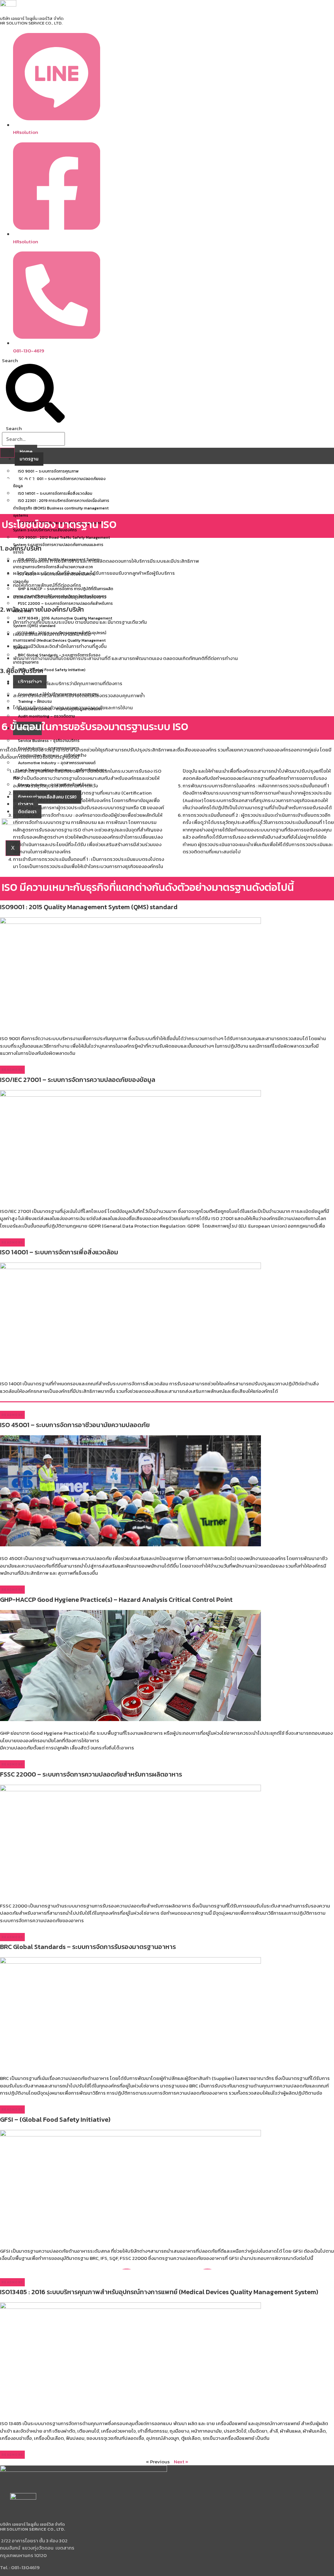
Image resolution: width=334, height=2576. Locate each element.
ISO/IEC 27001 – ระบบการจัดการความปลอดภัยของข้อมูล (59, 483)
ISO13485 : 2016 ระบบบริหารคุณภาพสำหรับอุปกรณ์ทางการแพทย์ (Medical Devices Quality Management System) (60, 640)
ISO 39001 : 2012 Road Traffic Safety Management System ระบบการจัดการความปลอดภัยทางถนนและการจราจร (61, 545)
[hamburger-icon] (7, 453)
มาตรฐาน (29, 459)
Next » (181, 2462)
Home (26, 451)
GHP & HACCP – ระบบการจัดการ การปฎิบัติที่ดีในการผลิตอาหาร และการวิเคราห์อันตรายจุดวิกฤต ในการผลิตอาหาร (63, 593)
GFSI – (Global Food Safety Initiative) (52, 670)
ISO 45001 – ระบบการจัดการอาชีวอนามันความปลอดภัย (54, 578)
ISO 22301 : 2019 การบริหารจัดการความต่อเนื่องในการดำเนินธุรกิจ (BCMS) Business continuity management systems (61, 508)
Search (10, 360)
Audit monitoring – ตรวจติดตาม (46, 716)
